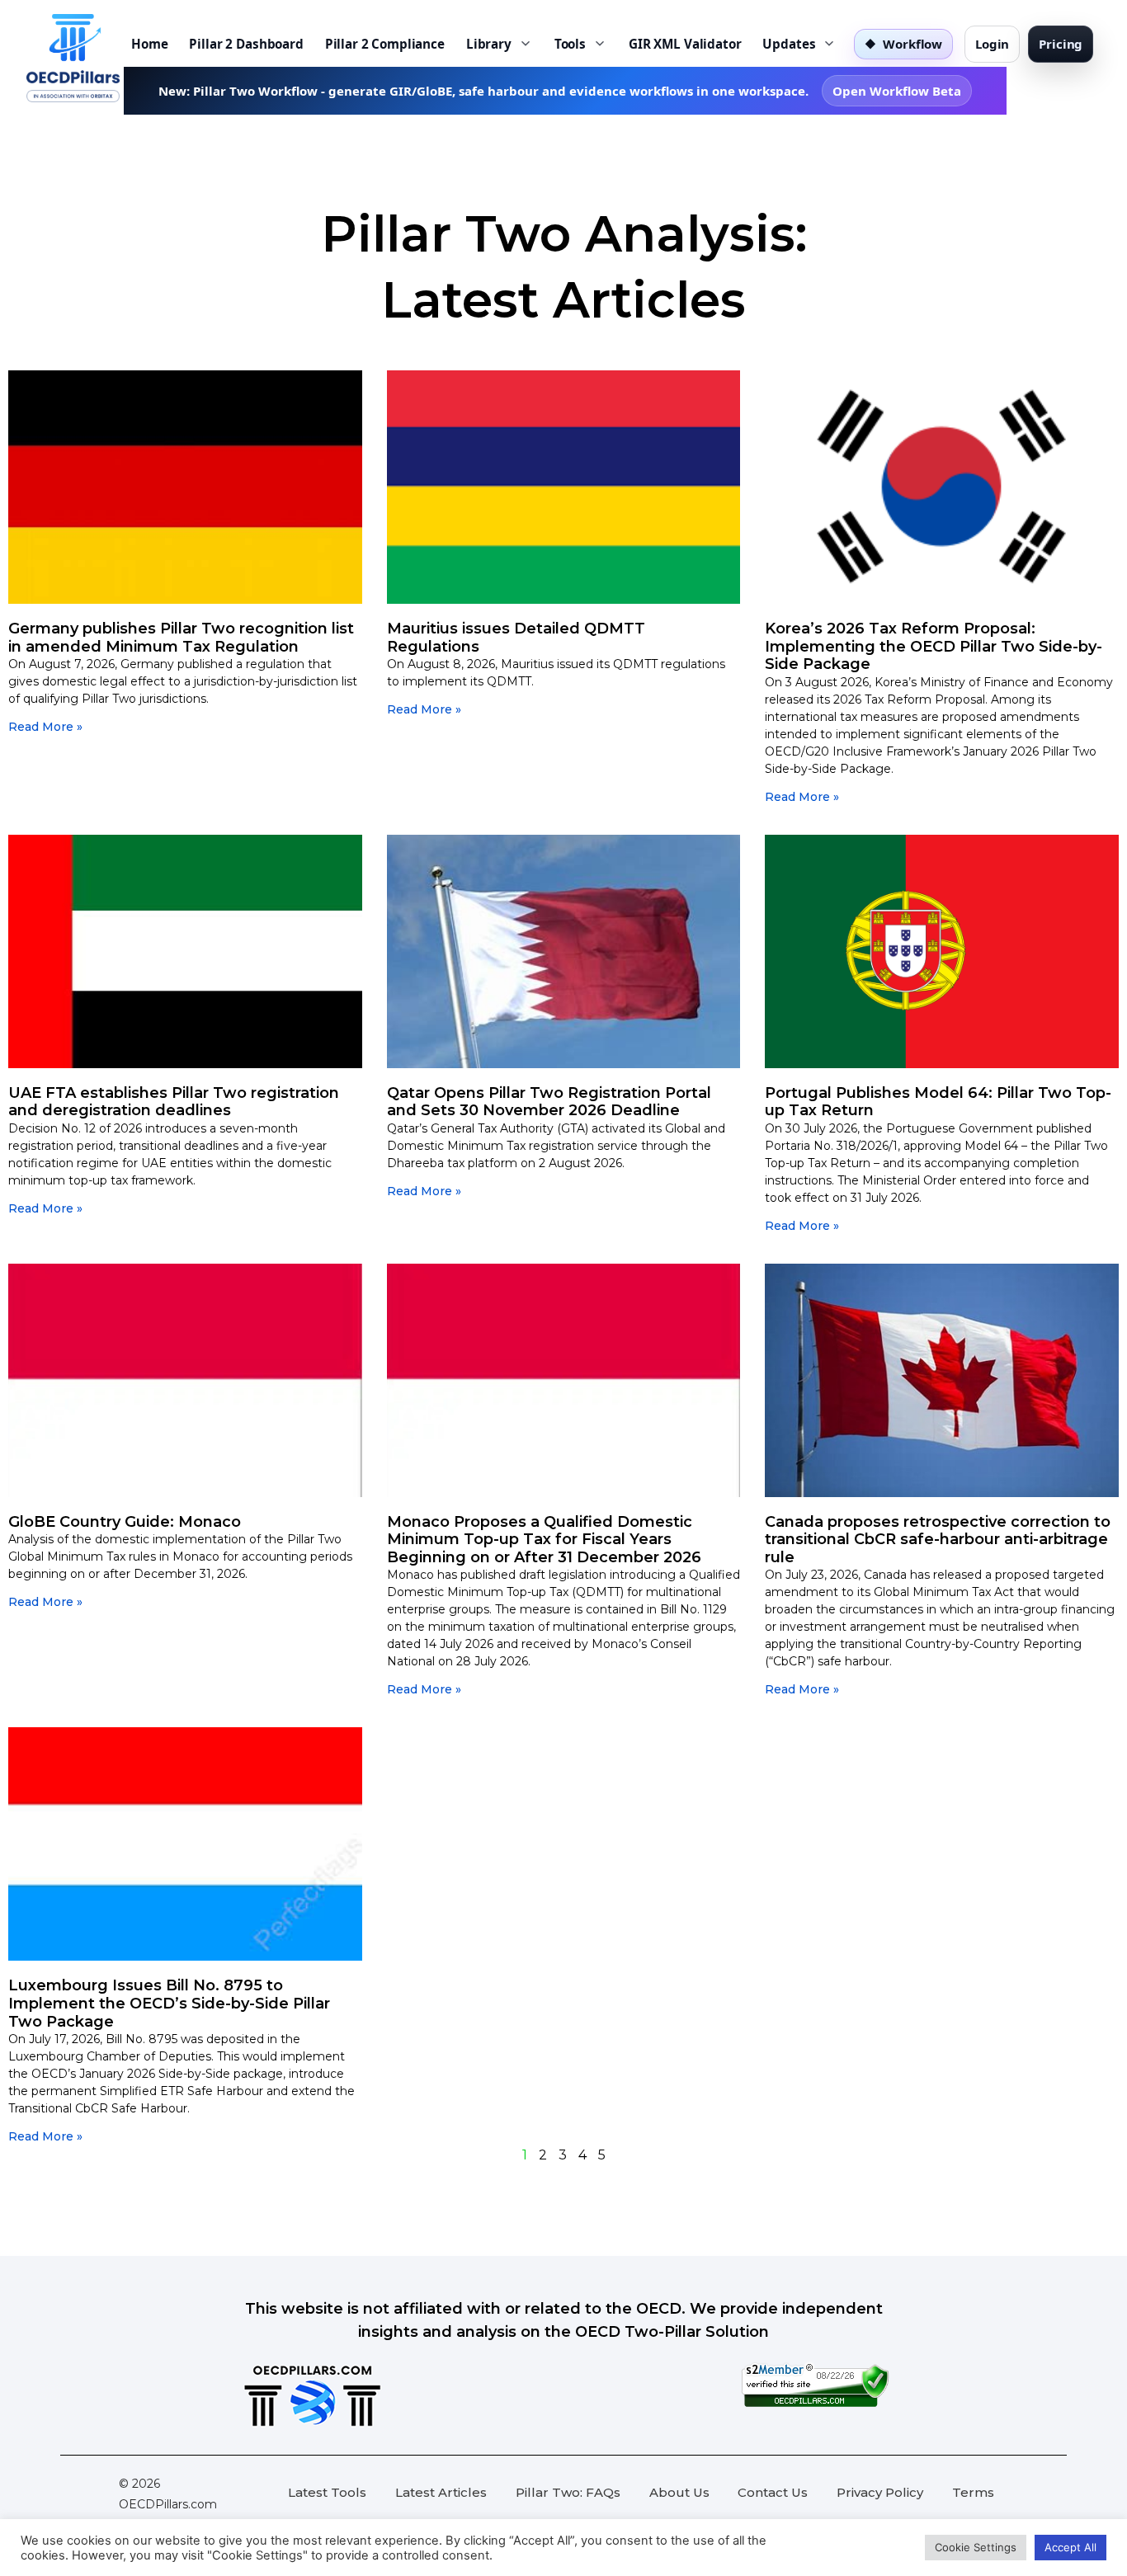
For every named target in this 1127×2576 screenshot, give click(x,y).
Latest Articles (441, 2492)
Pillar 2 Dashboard (246, 44)
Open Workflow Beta (897, 91)
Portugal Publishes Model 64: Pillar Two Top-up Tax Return (938, 1102)
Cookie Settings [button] (976, 2547)
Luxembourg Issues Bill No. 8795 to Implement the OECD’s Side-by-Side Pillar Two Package (169, 2003)
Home (149, 44)
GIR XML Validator (685, 44)
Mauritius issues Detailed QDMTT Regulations (516, 638)
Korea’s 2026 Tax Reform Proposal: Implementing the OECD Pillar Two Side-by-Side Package (934, 646)
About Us (679, 2492)
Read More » (45, 727)
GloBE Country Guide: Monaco (125, 1522)
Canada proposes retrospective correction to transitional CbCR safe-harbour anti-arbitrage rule (938, 1540)
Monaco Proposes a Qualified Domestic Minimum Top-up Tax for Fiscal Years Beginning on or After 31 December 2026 (544, 1540)
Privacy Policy (880, 2492)
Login (992, 44)
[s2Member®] (815, 2403)
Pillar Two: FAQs (568, 2492)
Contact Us (773, 2492)
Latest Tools (327, 2492)
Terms (973, 2492)
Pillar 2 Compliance (385, 44)
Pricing (1061, 44)
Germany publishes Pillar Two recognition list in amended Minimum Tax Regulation (181, 638)
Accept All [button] (1070, 2547)
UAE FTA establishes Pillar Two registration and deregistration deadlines (174, 1102)
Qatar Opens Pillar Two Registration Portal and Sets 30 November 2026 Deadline (549, 1102)
